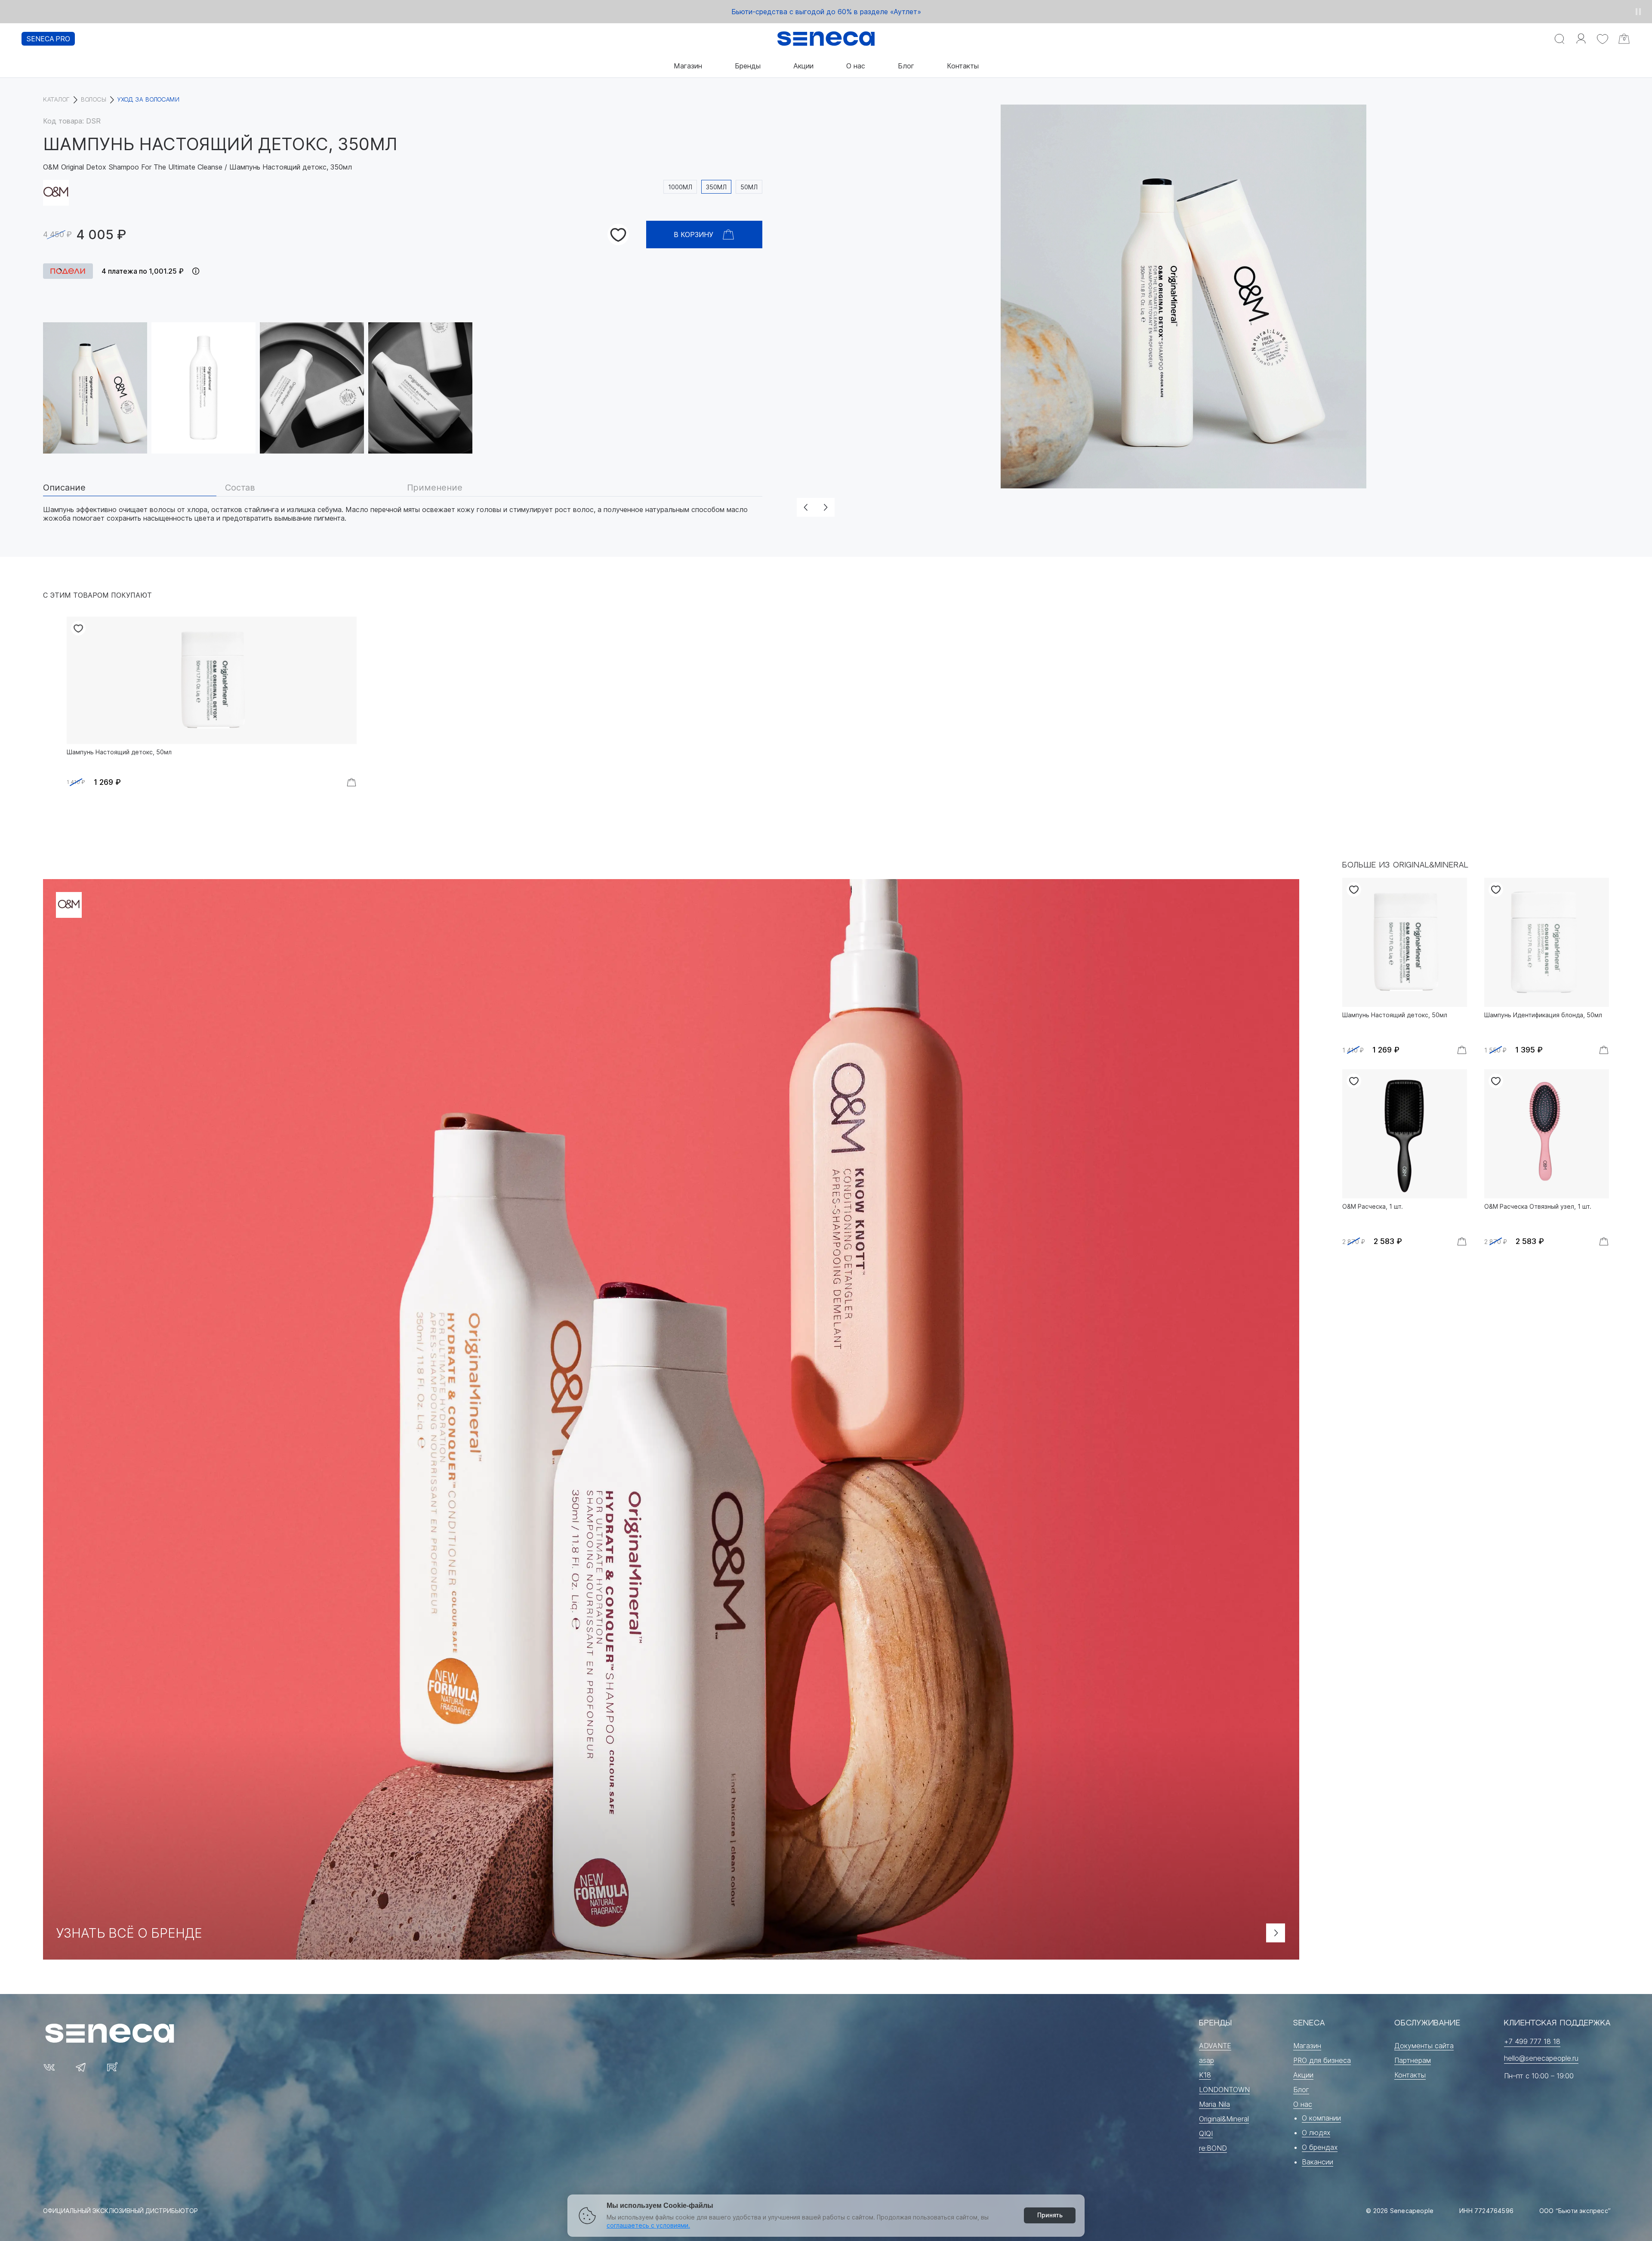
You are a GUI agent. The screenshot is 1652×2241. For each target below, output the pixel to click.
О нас (856, 66)
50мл (749, 187)
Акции (803, 66)
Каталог (56, 100)
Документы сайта (1424, 2046)
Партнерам (1413, 2060)
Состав (240, 488)
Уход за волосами (149, 100)
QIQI (1206, 2133)
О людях (1316, 2133)
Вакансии (1318, 2162)
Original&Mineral (1224, 2119)
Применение (435, 488)
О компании (1321, 2118)
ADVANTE (1215, 2046)
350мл (716, 187)
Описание (64, 488)
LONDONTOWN (1224, 2090)
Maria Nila (1214, 2104)
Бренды (748, 66)
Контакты (963, 66)
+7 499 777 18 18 (1532, 2041)
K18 (1205, 2075)
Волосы (94, 100)
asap (1207, 2060)
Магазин (688, 66)
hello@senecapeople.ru (1541, 2058)
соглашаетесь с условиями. (648, 2225)
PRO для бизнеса (1322, 2060)
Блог (906, 66)
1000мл (680, 187)
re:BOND (1213, 2148)
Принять (1050, 2215)
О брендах (1320, 2147)
